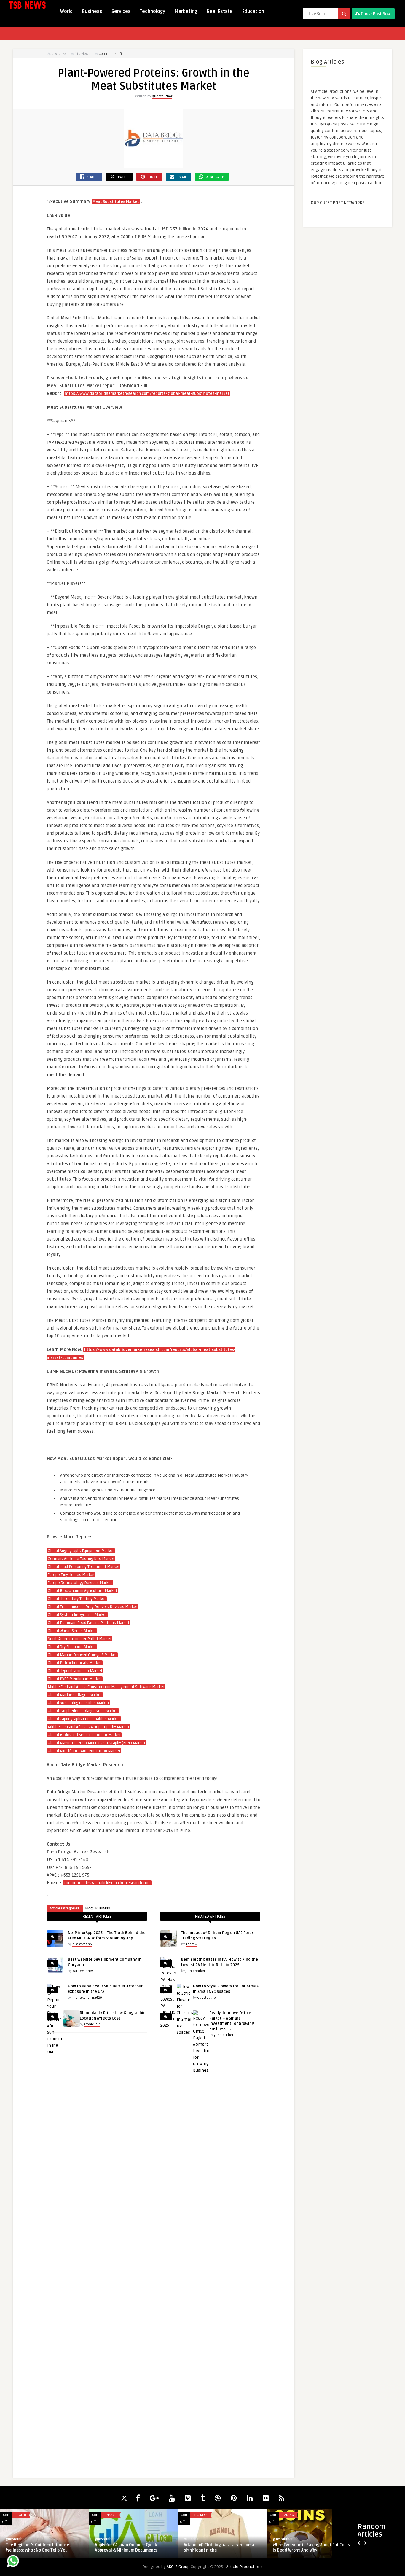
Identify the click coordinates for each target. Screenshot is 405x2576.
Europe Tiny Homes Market (71, 1575)
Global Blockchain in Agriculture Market (82, 1591)
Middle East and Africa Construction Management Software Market (106, 1687)
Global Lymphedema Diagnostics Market (83, 1711)
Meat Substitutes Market (116, 202)
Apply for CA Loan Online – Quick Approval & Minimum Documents (126, 2548)
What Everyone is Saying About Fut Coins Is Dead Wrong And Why (311, 2548)
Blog (89, 1908)
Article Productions (244, 2567)
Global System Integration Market (77, 1615)
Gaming (288, 2515)
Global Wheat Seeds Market (72, 1631)
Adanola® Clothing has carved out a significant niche (219, 2548)
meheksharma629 (87, 1998)
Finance (110, 2515)
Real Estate (220, 12)
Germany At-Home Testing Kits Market (81, 1559)
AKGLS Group (178, 2567)
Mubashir (191, 2539)
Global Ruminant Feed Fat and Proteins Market (89, 1623)
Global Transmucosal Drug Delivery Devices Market (93, 1607)
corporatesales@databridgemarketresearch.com (107, 1883)
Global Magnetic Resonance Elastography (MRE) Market (97, 1743)
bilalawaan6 (82, 1944)
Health (21, 2515)
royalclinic (92, 2024)
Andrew (191, 1944)
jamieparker (195, 1971)
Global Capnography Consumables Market (84, 1719)
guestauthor (162, 96)
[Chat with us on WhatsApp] (13, 2562)
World (66, 12)
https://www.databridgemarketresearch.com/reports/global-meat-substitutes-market (147, 394)
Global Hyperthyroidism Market (75, 1671)
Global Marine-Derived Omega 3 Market (82, 1655)
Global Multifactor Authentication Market (84, 1751)
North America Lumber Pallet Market (80, 1639)
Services (121, 12)
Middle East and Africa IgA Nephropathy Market (89, 1727)
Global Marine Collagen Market (75, 1695)
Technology (153, 12)
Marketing (186, 12)
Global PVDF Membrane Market (75, 1679)
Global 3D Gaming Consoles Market (78, 1703)
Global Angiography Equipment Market (81, 1551)
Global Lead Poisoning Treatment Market (84, 1567)
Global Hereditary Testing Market (77, 1599)
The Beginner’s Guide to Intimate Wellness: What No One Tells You (38, 2548)
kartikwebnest (84, 1971)
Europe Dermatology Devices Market (80, 1583)
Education (253, 12)
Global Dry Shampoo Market (72, 1647)
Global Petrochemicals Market (75, 1663)
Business (92, 12)
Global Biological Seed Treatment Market (84, 1735)
